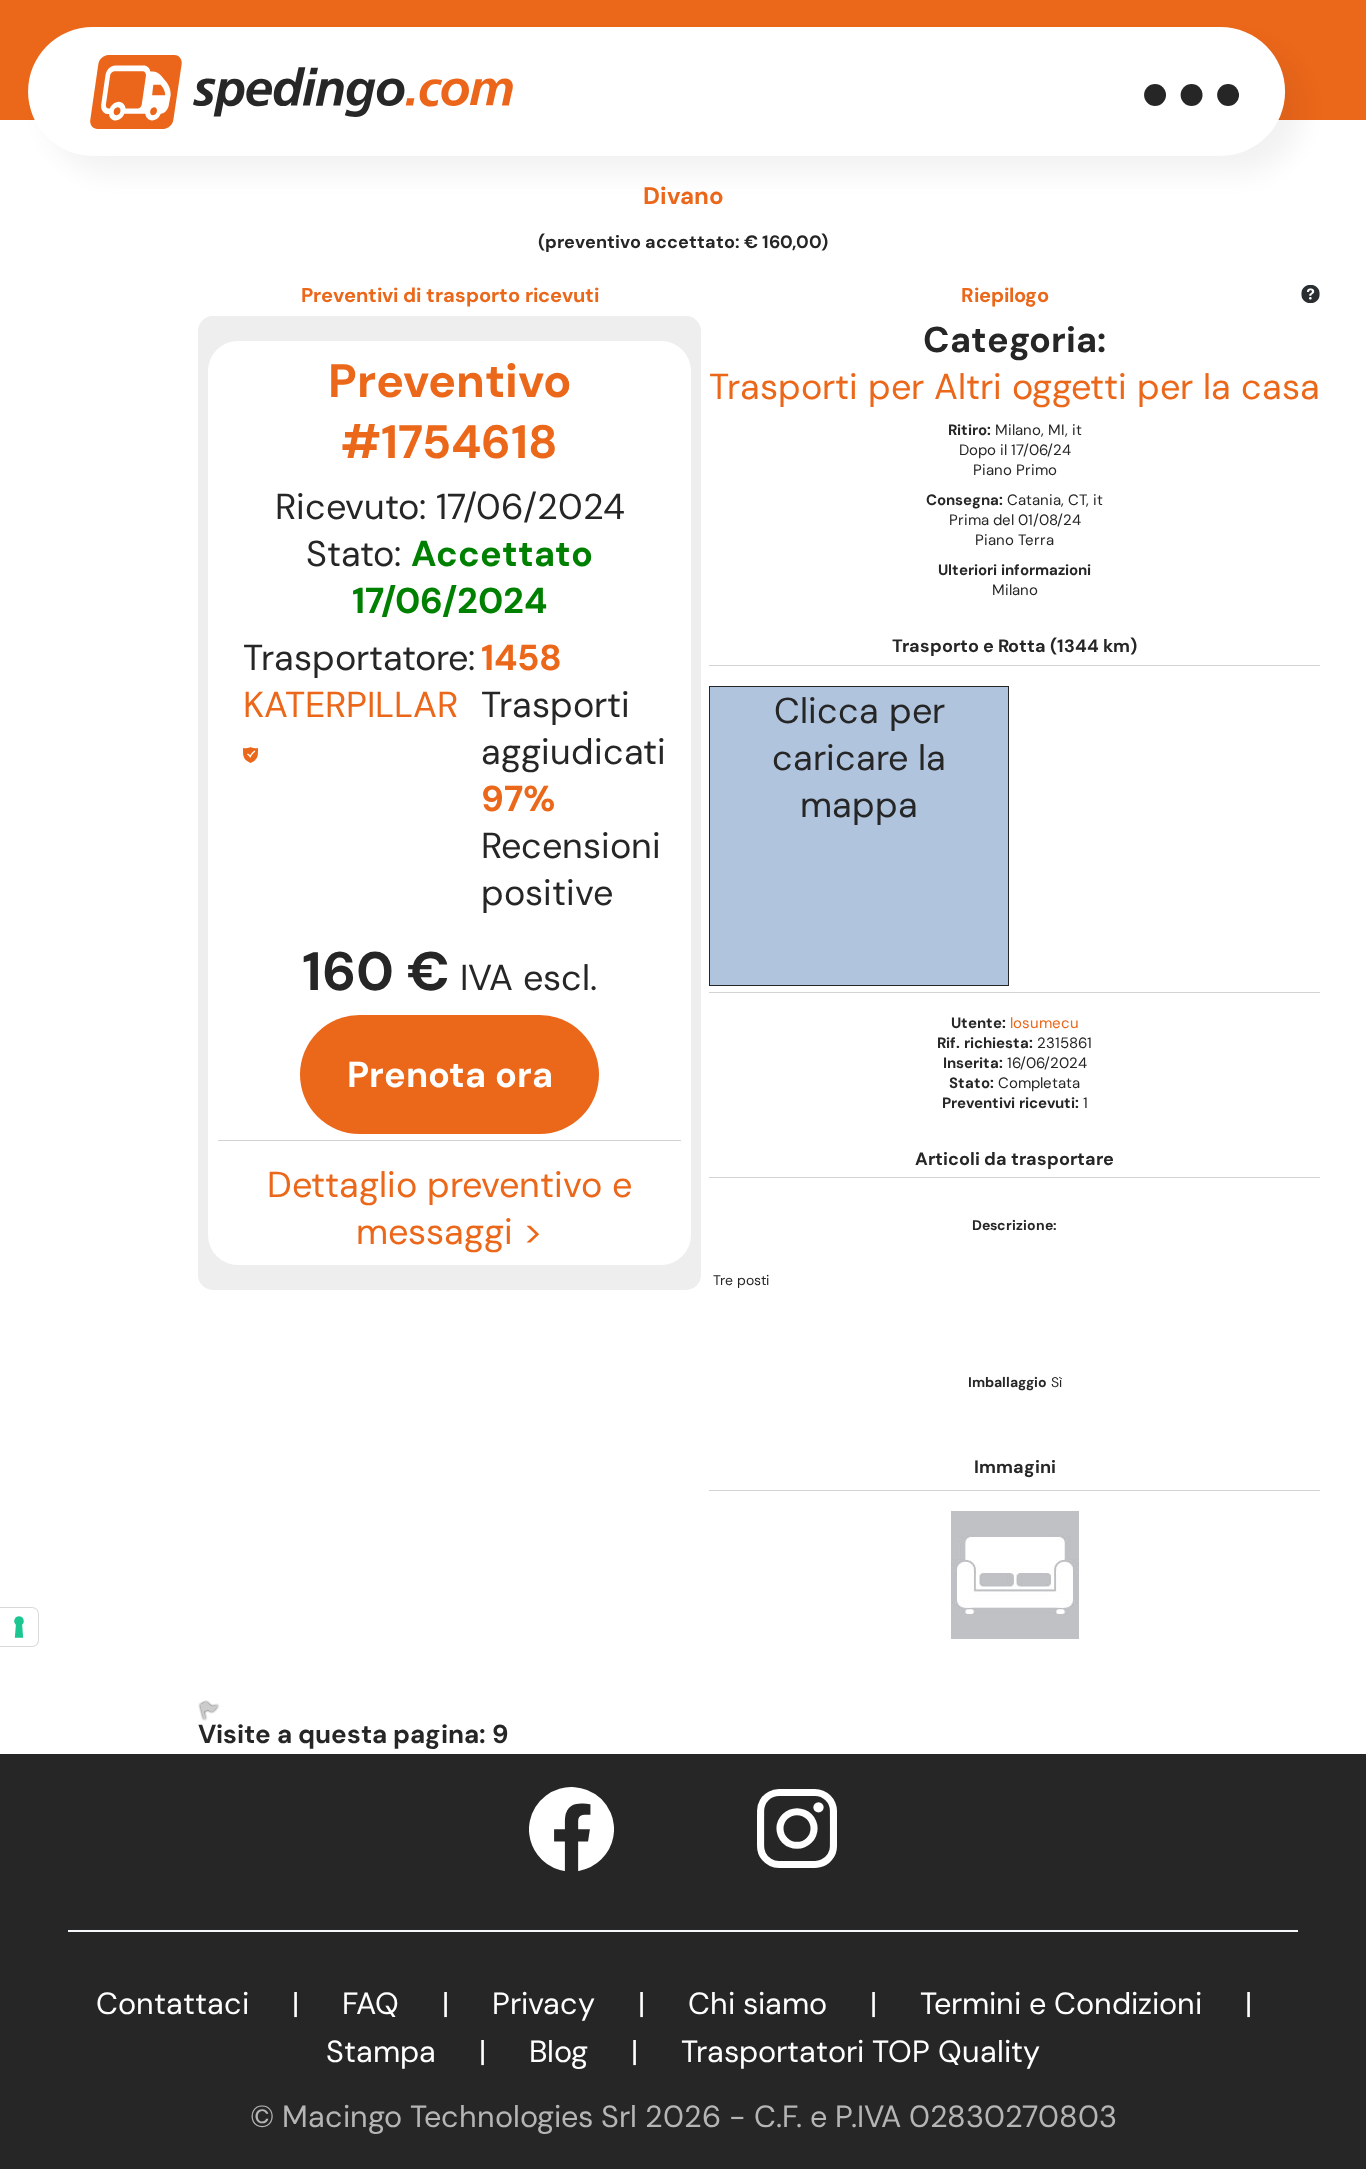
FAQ (370, 2003)
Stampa (381, 2051)
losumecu (1044, 1023)
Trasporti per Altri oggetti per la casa (1014, 386)
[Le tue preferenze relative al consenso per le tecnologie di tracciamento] (19, 1627)
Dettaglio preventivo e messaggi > (449, 1208)
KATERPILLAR (350, 704)
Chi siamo (757, 2003)
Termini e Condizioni (1061, 2003)
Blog (558, 2051)
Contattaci (172, 2003)
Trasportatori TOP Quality (860, 2051)
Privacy (543, 2003)
